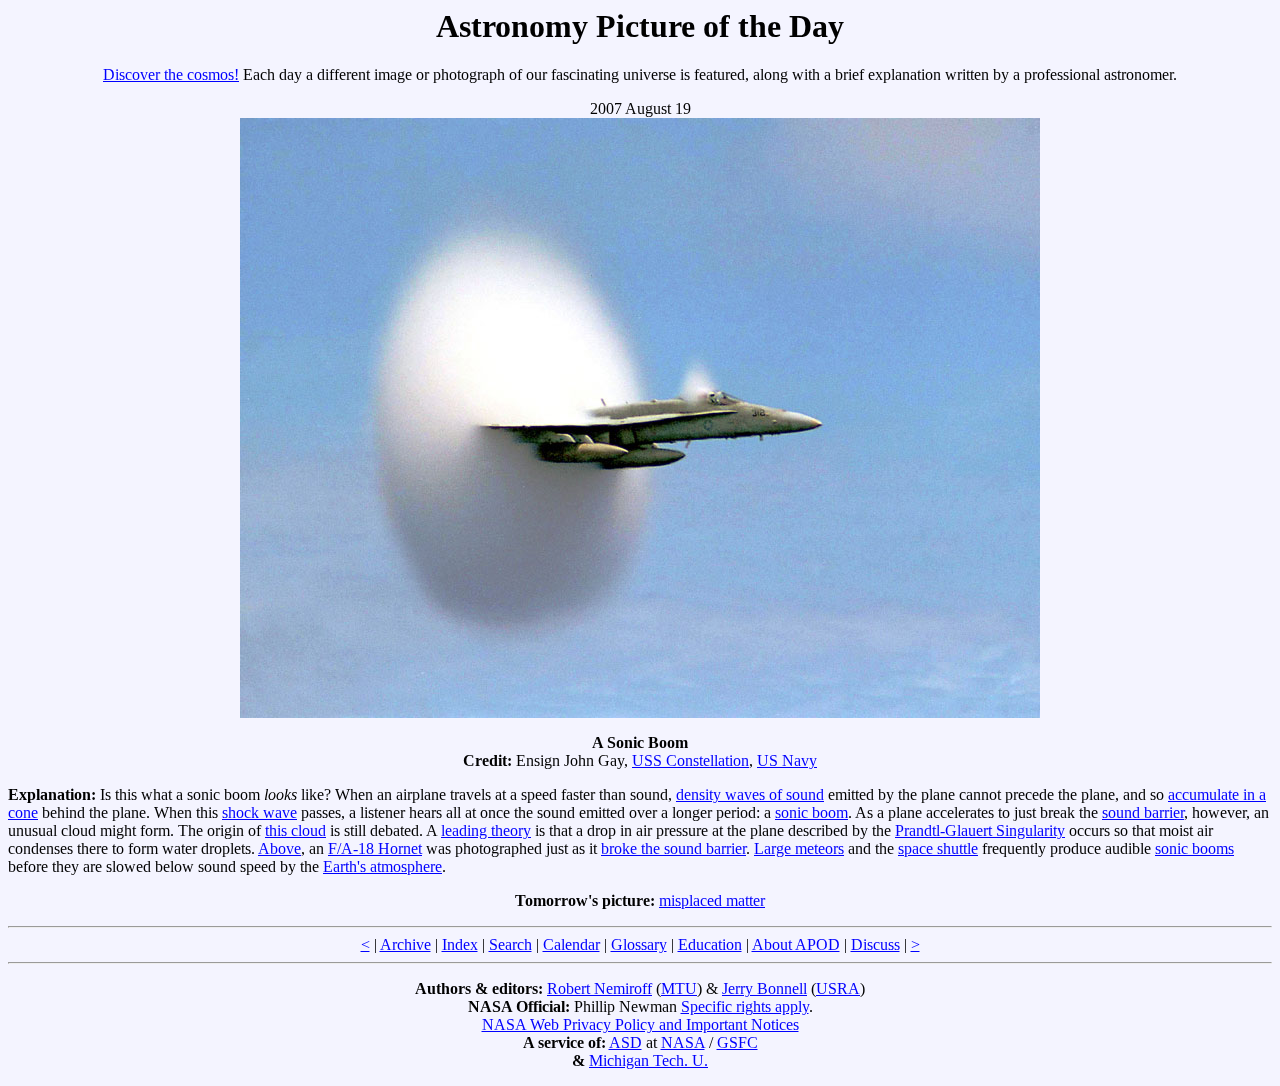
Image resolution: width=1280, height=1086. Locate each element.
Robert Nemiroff (599, 988)
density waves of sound (750, 794)
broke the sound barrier (673, 848)
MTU (679, 988)
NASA (683, 1042)
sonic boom (811, 812)
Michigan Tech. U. (648, 1060)
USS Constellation (690, 760)
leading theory (486, 830)
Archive (405, 944)
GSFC (737, 1042)
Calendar (571, 944)
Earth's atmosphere (382, 866)
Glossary (639, 944)
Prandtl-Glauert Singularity (980, 830)
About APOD (796, 944)
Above (279, 848)
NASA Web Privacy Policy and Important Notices (640, 1024)
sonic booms (1194, 848)
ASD (625, 1042)
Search (510, 944)
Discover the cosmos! (171, 74)
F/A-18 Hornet (375, 848)
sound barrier (1143, 812)
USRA (838, 988)
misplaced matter (712, 900)
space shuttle (938, 848)
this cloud (295, 830)
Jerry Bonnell (764, 988)
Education (710, 944)
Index (460, 944)
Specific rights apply (745, 1006)
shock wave (259, 812)
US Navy (787, 760)
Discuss (875, 944)
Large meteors (799, 848)
